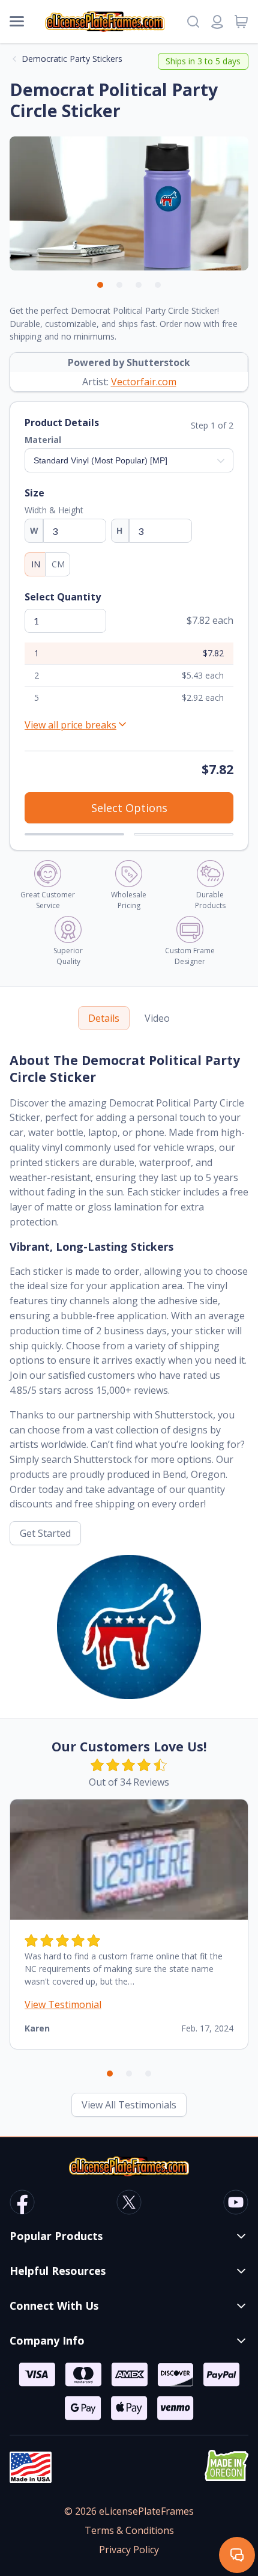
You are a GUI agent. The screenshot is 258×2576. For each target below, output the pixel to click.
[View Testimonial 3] (148, 2074)
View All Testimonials (129, 2105)
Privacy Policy (129, 2550)
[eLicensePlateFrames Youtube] (236, 2204)
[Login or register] (217, 22)
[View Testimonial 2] (129, 2074)
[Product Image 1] (100, 285)
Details (104, 1018)
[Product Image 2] (119, 285)
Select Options (129, 808)
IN (36, 564)
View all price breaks (70, 725)
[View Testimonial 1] (110, 2074)
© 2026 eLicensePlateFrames (129, 2511)
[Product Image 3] (139, 285)
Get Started (45, 1533)
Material (43, 440)
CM (58, 564)
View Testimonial (63, 2004)
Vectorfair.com (144, 382)
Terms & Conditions (129, 2530)
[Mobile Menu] (17, 22)
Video (157, 1018)
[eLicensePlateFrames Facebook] (22, 2204)
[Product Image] (158, 285)
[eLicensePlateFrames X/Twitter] (129, 2204)
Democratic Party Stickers (72, 59)
